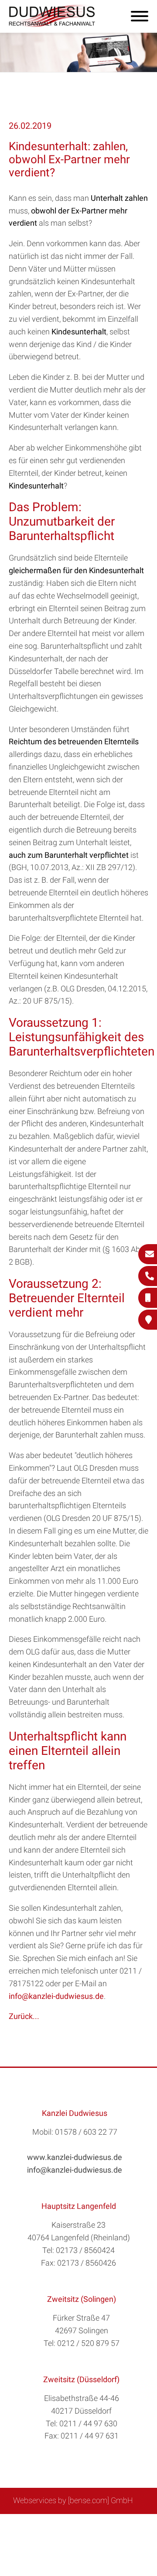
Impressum (101, 2524)
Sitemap (35, 2524)
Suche (65, 2524)
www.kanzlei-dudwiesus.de (75, 2157)
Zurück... (24, 2016)
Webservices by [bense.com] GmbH (73, 2500)
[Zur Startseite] (52, 24)
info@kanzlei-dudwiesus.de (56, 1996)
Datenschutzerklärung (72, 2533)
